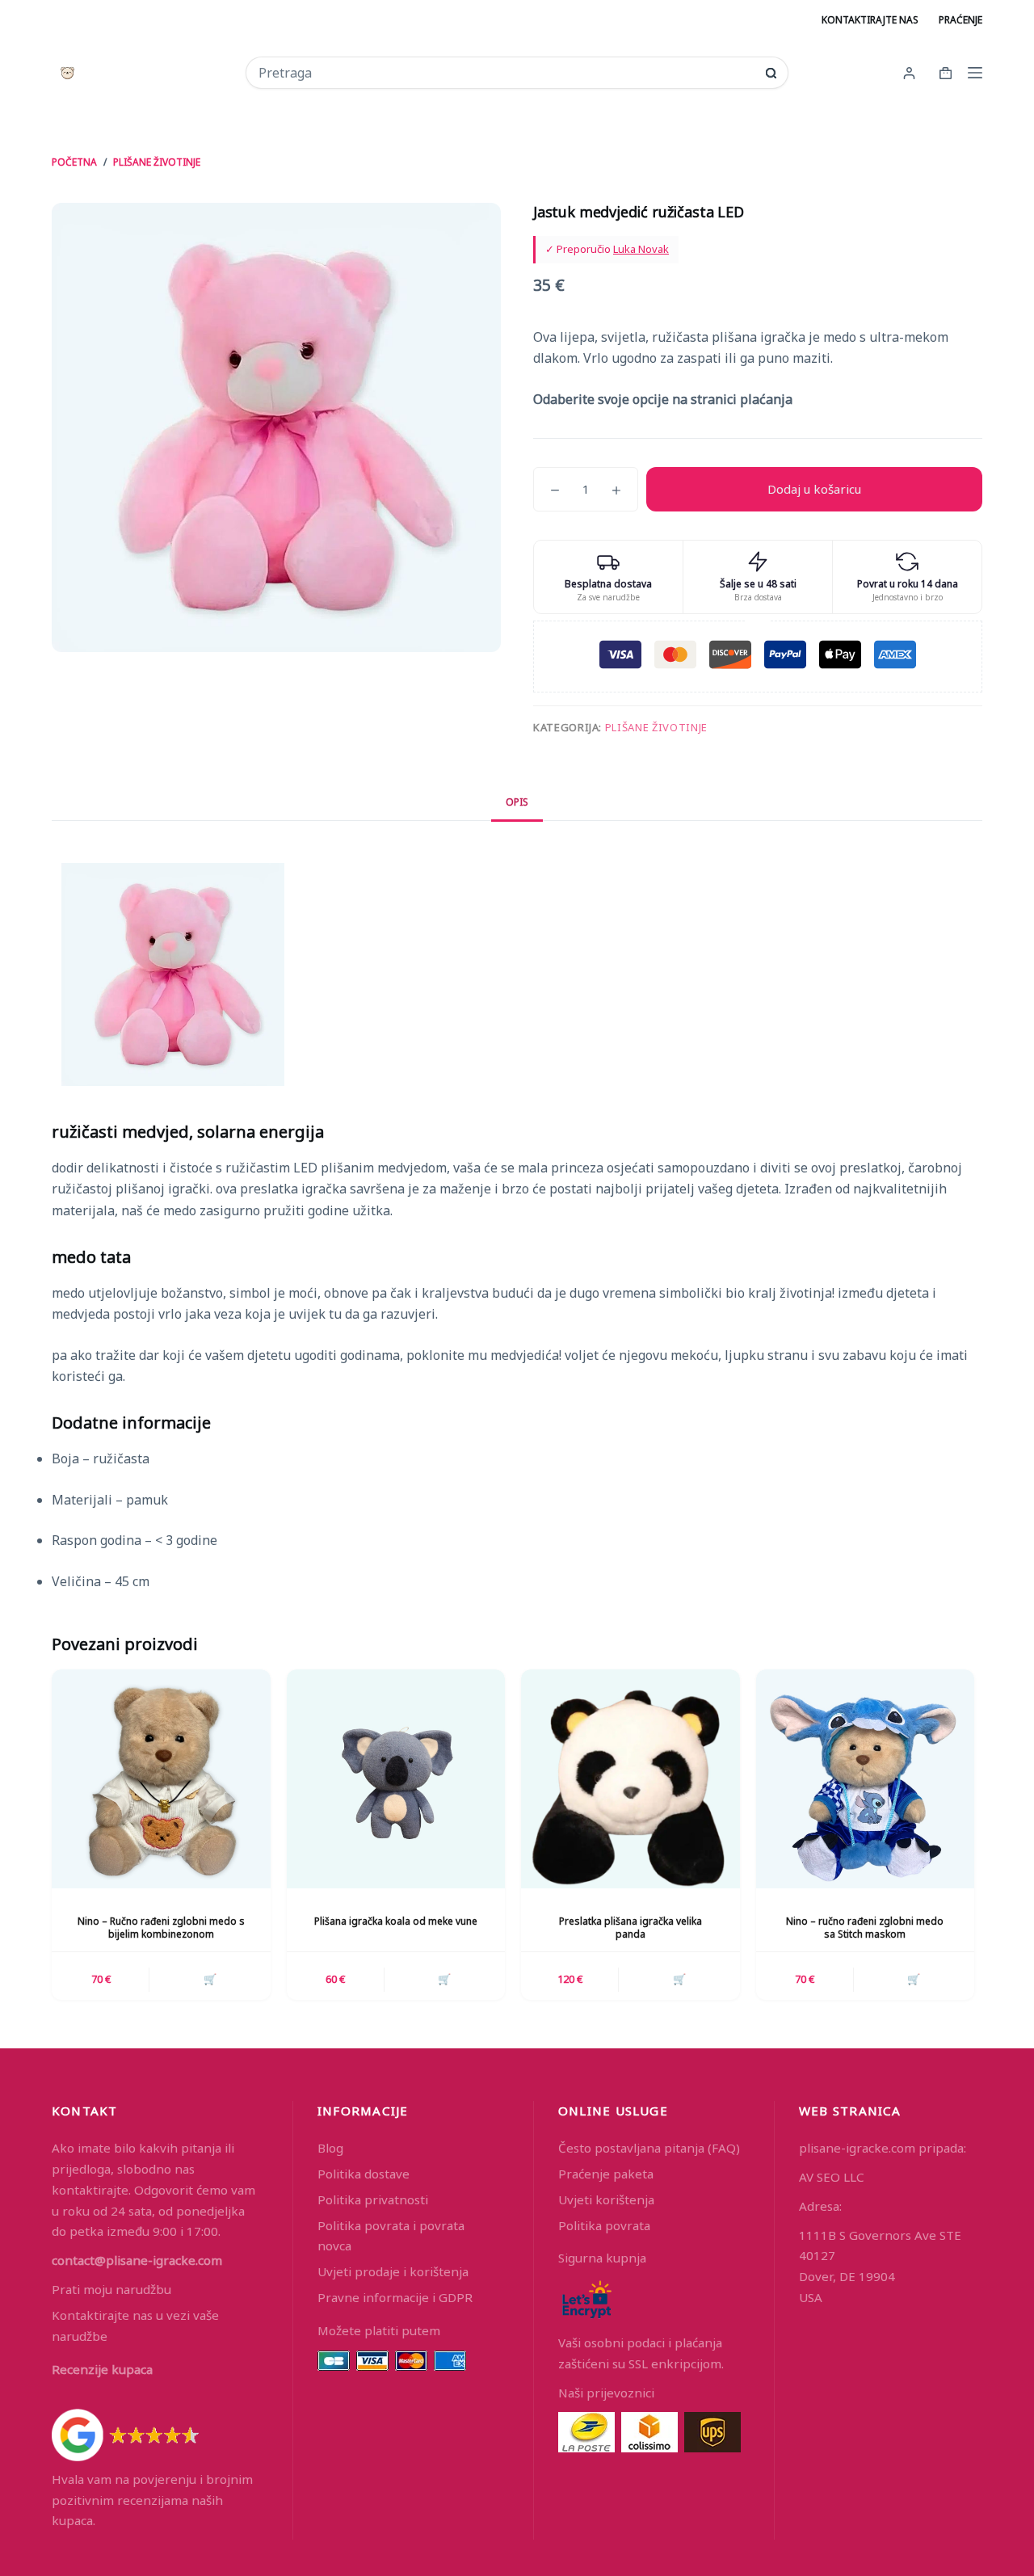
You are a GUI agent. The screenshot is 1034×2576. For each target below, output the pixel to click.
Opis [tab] (517, 802)
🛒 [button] (210, 1979)
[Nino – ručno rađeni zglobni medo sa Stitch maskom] (866, 1779)
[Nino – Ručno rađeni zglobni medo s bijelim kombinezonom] (161, 1779)
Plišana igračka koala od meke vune (396, 1921)
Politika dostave (364, 2174)
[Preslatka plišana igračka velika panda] (630, 1779)
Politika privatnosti (373, 2199)
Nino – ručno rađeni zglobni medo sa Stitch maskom (865, 1928)
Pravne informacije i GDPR (395, 2297)
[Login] (909, 73)
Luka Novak (641, 249)
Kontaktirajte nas (870, 20)
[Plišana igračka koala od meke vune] (396, 1779)
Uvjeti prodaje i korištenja (393, 2271)
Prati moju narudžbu (111, 2289)
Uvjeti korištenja (606, 2199)
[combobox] (506, 73)
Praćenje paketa (606, 2174)
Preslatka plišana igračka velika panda (630, 1928)
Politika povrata (604, 2225)
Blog (330, 2148)
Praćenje (960, 20)
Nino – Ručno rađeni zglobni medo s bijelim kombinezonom (161, 1928)
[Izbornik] (975, 73)
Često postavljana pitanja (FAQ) (649, 2148)
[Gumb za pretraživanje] (771, 73)
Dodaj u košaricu (814, 489)
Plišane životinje (656, 727)
